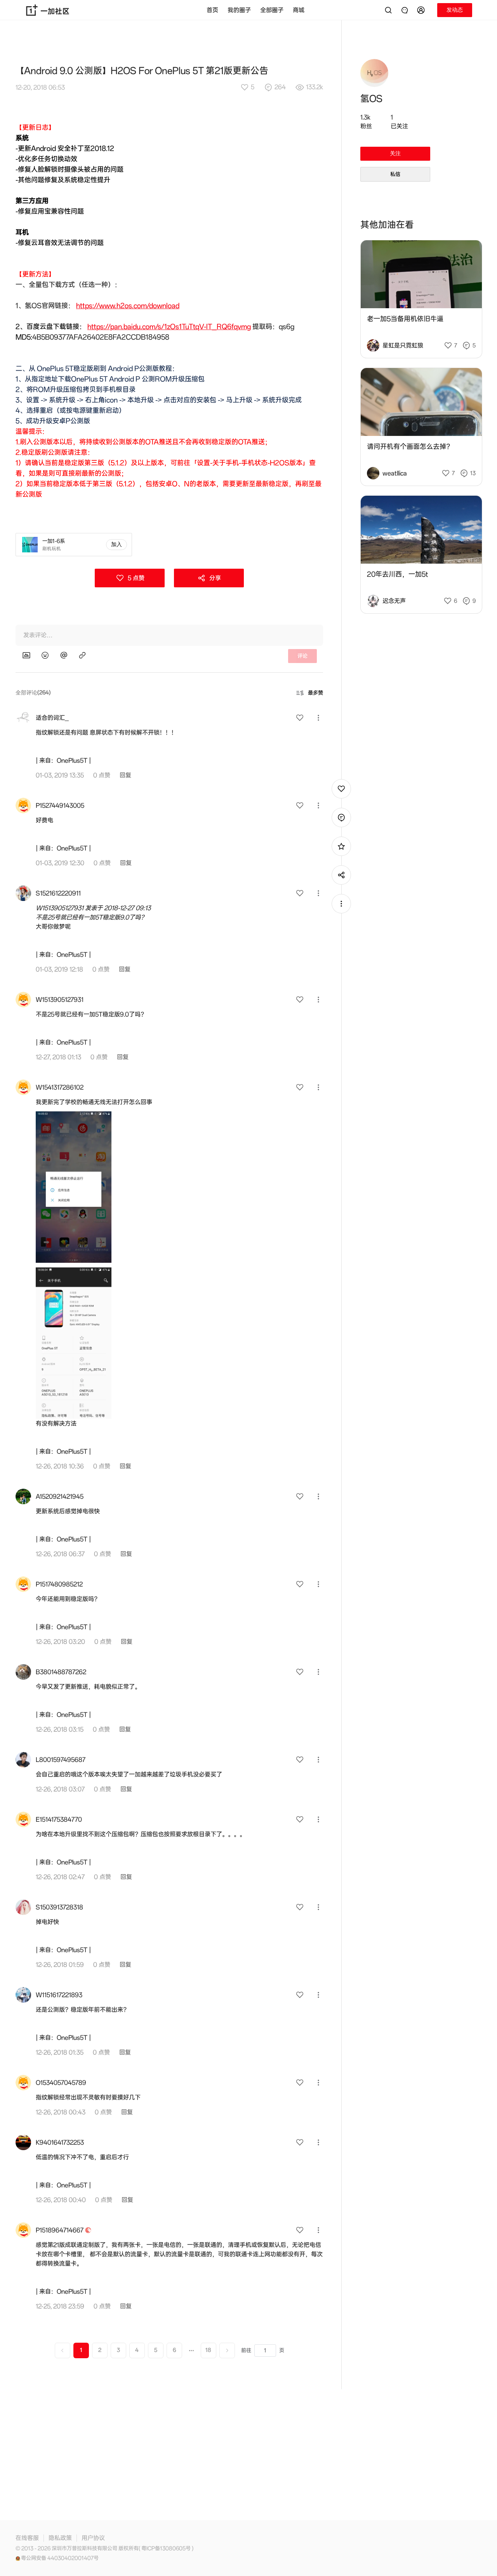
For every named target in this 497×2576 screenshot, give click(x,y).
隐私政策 (60, 2538)
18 (208, 2350)
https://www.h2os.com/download (128, 306)
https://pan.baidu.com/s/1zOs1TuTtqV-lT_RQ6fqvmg (169, 327)
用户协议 (93, 2538)
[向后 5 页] (191, 2350)
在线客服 (27, 2538)
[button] (422, 10)
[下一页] (227, 2350)
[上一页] (63, 2350)
